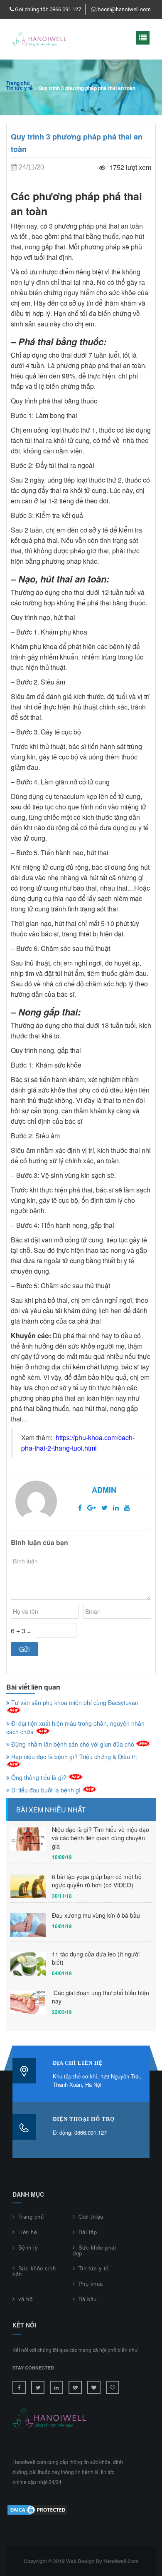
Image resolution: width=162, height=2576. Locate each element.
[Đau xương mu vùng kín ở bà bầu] (28, 1925)
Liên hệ (28, 2232)
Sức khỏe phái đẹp (94, 2250)
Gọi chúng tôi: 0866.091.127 (48, 9)
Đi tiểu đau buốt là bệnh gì (46, 1790)
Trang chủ (18, 83)
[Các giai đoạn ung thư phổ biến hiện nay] (28, 2002)
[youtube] (127, 1507)
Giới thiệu (91, 2216)
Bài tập (88, 2232)
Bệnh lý (28, 2247)
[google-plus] (92, 1507)
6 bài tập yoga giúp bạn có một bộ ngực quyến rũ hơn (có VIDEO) (97, 1881)
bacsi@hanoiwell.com (124, 9)
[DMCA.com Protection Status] (37, 2509)
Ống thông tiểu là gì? (39, 1777)
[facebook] (80, 1507)
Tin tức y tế (20, 88)
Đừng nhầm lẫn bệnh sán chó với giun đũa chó (73, 1744)
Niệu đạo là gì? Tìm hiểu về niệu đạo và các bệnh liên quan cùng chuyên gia (101, 1838)
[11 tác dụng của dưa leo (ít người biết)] (28, 1964)
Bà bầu (88, 2299)
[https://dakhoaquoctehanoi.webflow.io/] (94, 2387)
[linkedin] (116, 1507)
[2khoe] (113, 2387)
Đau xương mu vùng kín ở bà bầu (96, 1915)
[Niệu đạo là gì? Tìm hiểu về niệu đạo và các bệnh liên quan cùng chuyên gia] (28, 1839)
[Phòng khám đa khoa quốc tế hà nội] (75, 2387)
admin (104, 1490)
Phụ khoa (91, 2284)
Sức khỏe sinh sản (34, 2271)
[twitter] (104, 1507)
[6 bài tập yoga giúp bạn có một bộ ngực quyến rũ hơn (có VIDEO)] (28, 1886)
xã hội (26, 2299)
